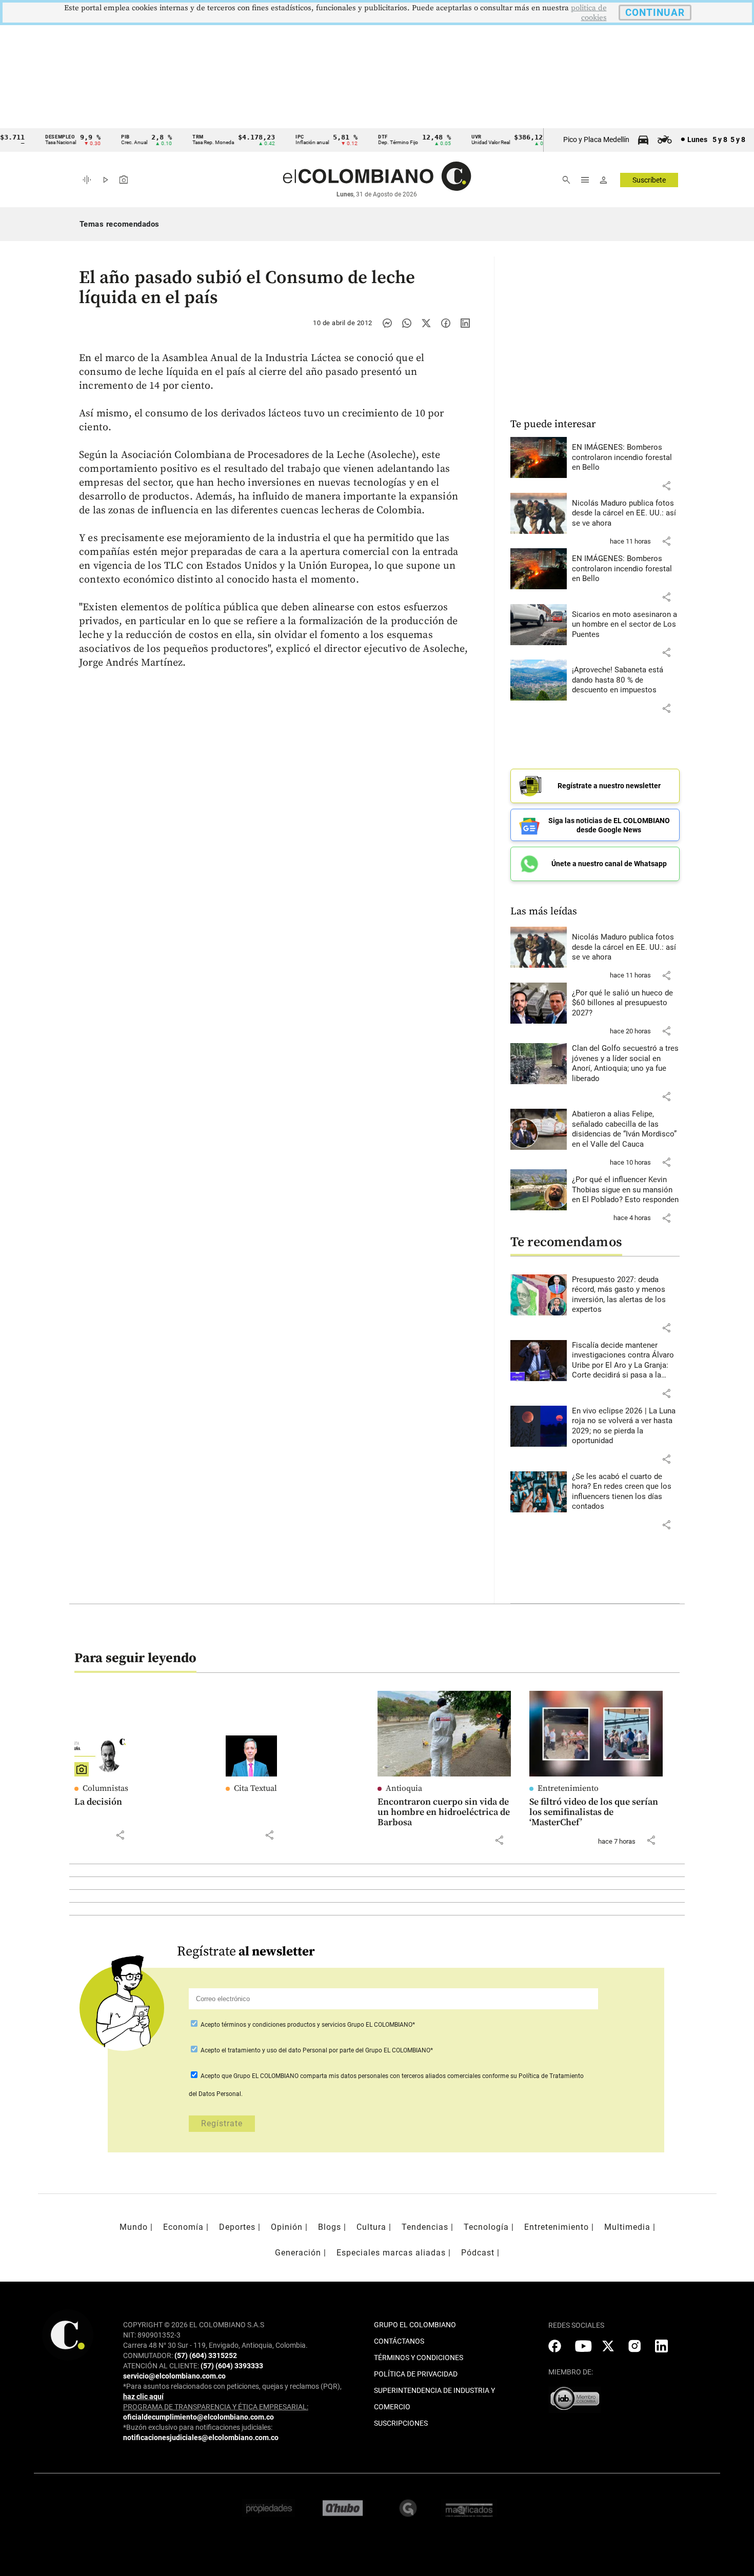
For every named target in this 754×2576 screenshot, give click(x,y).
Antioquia (404, 1788)
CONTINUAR (655, 13)
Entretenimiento (568, 1788)
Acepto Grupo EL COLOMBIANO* (307, 2025)
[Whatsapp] (407, 323)
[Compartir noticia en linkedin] (465, 323)
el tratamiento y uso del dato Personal (274, 2050)
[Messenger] (387, 323)
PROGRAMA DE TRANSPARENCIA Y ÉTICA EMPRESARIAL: (216, 2407)
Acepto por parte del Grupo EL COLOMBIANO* (316, 2050)
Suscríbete (649, 180)
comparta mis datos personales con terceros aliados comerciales (390, 2076)
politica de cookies (589, 13)
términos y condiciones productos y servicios (284, 2025)
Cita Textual (255, 1788)
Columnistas (105, 1788)
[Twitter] (426, 323)
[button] (666, 486)
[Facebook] (446, 323)
